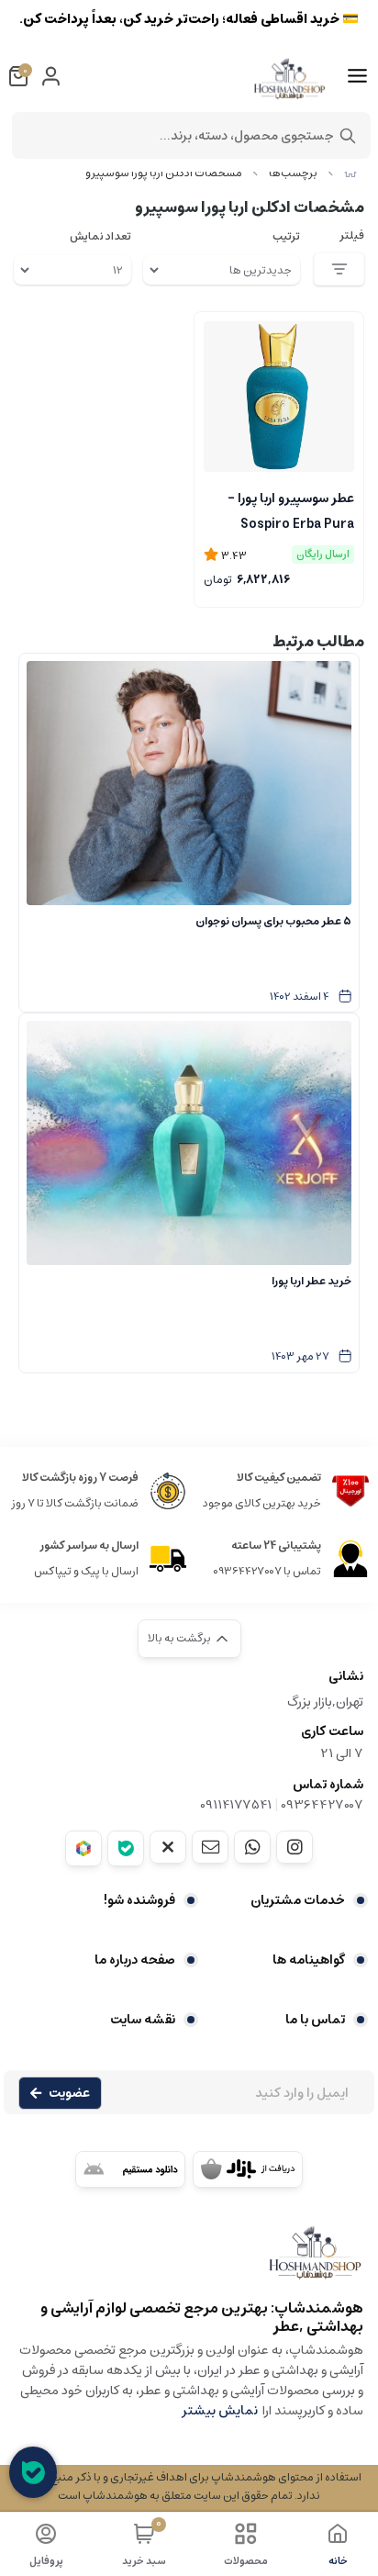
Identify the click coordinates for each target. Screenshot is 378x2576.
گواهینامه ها (309, 1960)
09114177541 (236, 1805)
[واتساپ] (252, 1847)
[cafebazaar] (248, 2169)
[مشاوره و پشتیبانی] (33, 2472)
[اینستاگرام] (295, 1847)
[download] (130, 2169)
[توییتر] (168, 1847)
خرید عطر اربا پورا (311, 1281)
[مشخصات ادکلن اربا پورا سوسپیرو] (189, 2262)
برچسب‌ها (293, 173)
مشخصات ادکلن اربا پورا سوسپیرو (164, 173)
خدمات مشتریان (298, 1900)
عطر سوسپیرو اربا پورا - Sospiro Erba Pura (291, 510)
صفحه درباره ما (135, 1960)
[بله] (126, 1848)
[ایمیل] (210, 1847)
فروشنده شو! (139, 1900)
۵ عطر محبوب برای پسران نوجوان (273, 921)
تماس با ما (315, 2020)
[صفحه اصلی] (350, 173)
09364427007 (322, 1805)
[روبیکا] (83, 1848)
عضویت (69, 2093)
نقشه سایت (143, 2020)
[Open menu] (357, 76)
